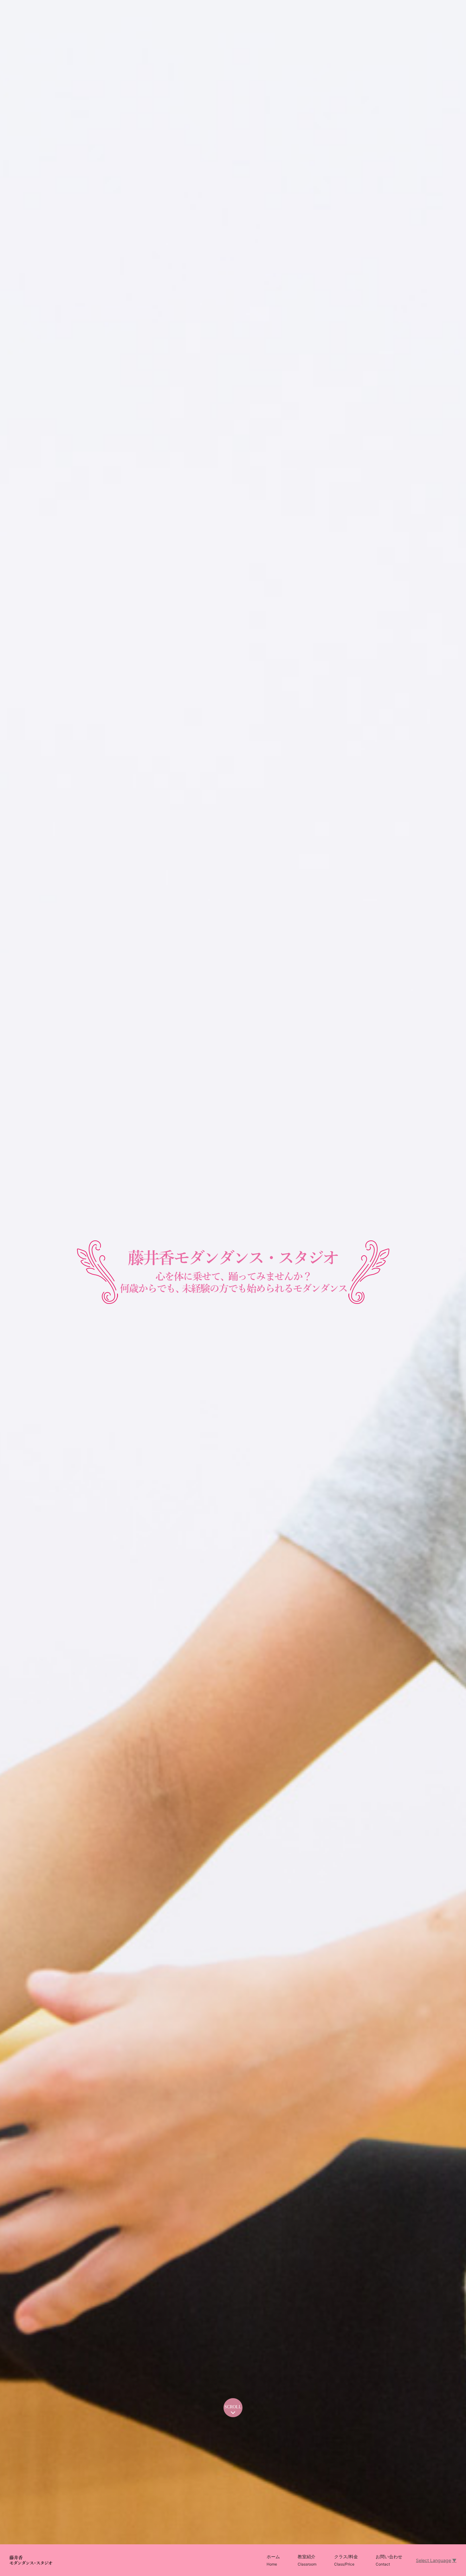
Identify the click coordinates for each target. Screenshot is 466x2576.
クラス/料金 (346, 2560)
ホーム (273, 2560)
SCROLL (233, 2407)
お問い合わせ (389, 2560)
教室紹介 (307, 2560)
